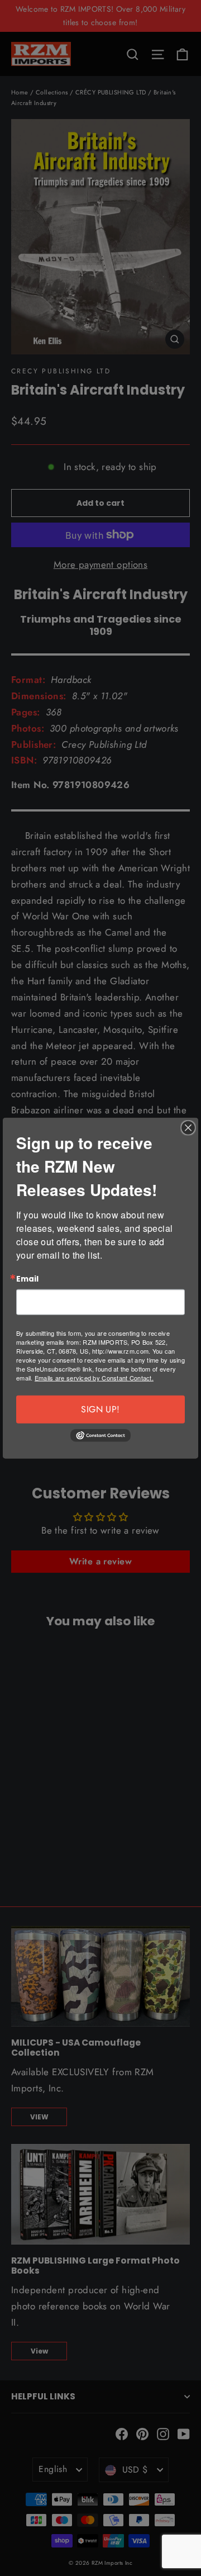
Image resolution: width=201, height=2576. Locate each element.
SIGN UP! (100, 1409)
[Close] (188, 1127)
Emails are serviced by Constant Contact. (94, 1378)
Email (27, 1279)
